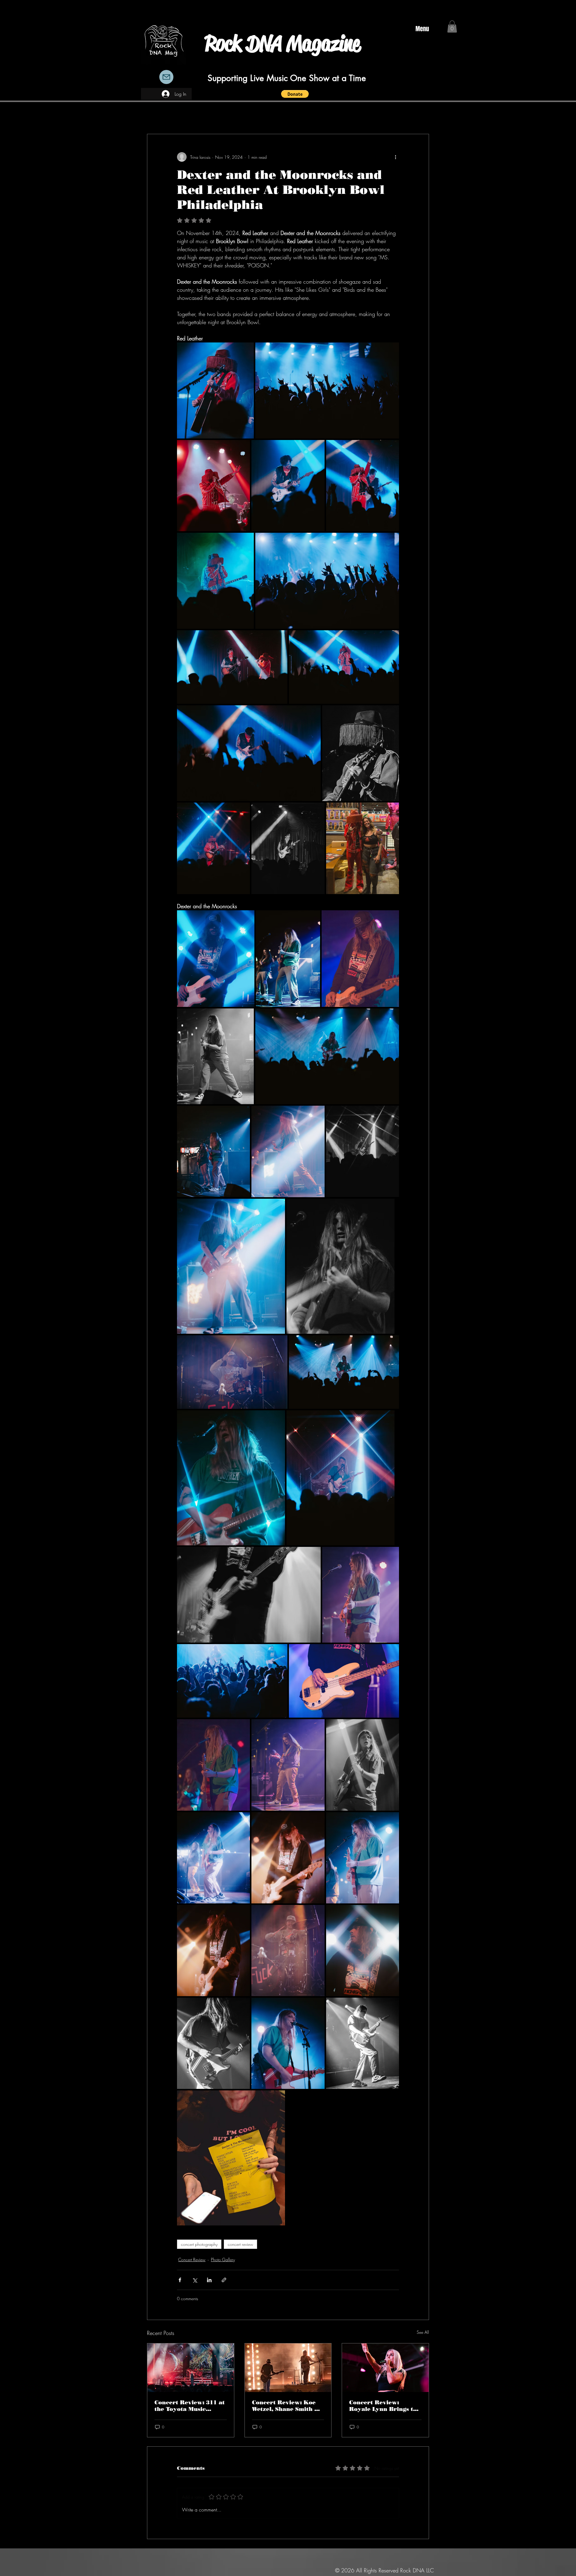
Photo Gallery (223, 2260)
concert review (240, 2244)
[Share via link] (224, 2280)
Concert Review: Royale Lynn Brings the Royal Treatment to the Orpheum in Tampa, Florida (385, 2406)
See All (423, 2332)
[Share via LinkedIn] (209, 2280)
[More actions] (395, 157)
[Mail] (166, 77)
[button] (295, 94)
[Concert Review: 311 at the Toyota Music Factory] (191, 2368)
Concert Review (192, 2260)
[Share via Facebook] (180, 2280)
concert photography (199, 2244)
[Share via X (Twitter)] (195, 2280)
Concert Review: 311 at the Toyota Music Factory (190, 2406)
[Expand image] (215, 390)
